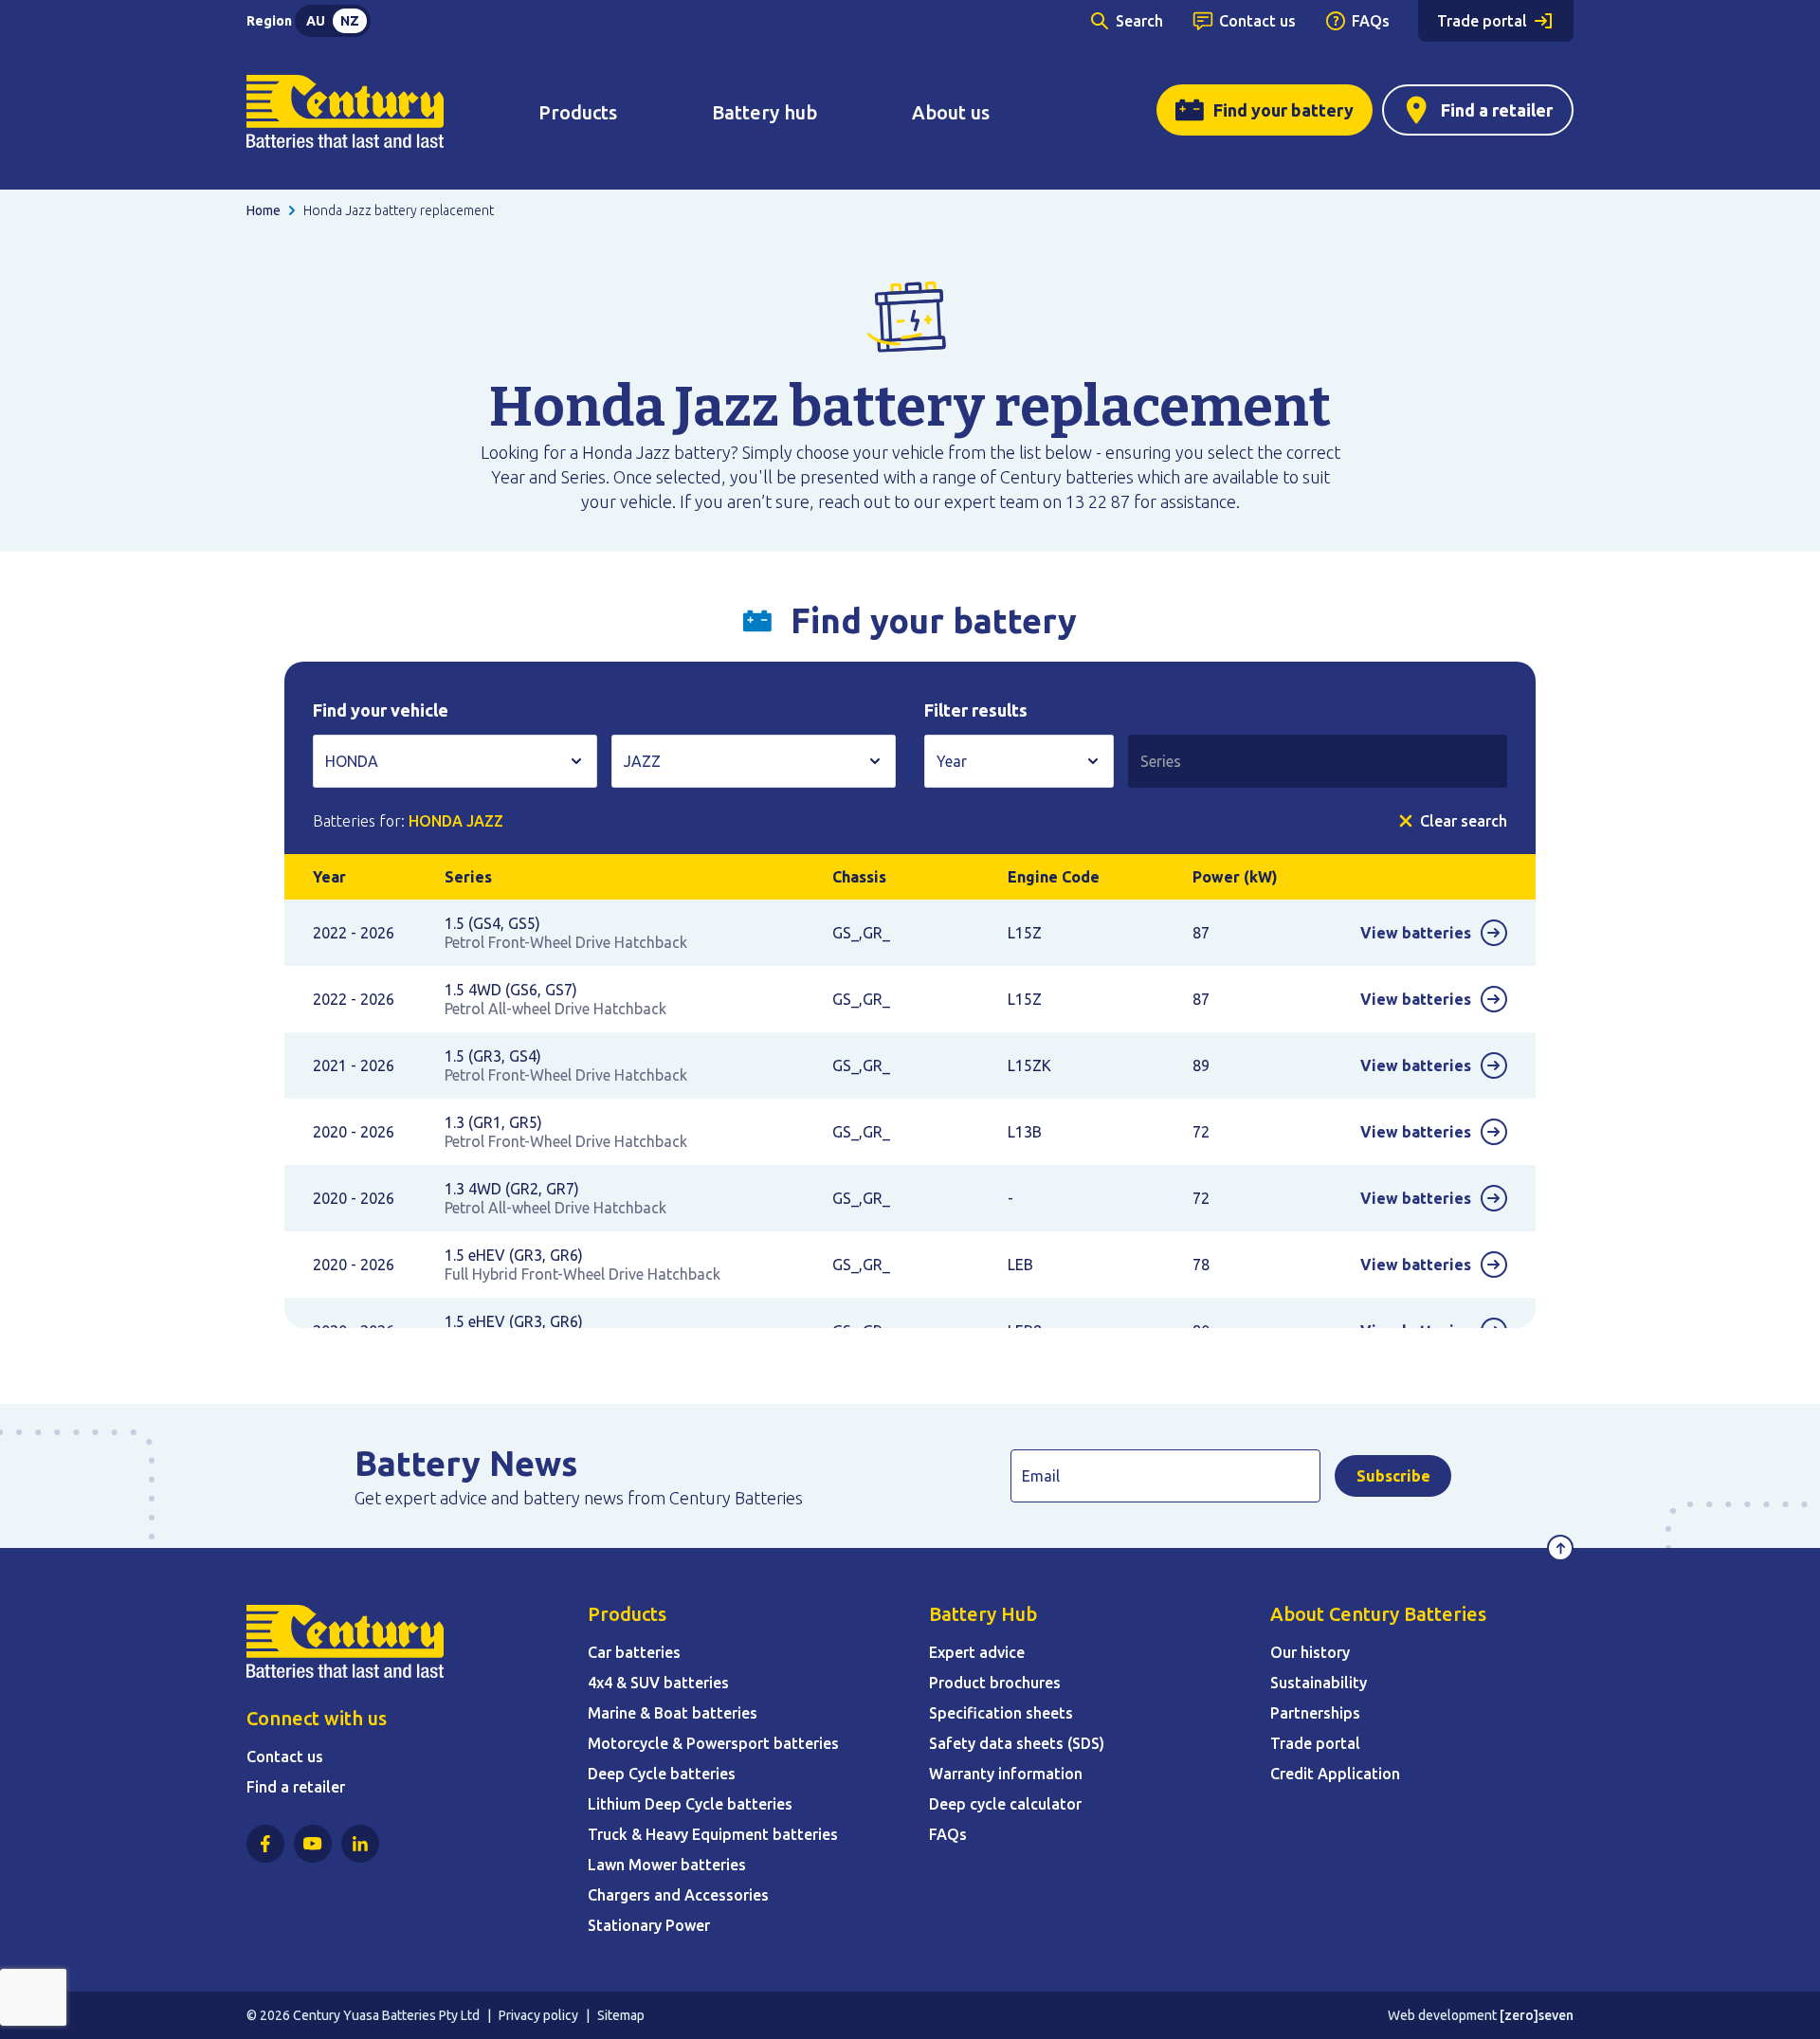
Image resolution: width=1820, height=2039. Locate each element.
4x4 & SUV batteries (658, 1683)
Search (1139, 21)
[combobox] (455, 761)
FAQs (1371, 21)
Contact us (1257, 21)
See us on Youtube (313, 1844)
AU (316, 21)
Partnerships (1315, 1713)
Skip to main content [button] (100, 23)
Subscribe (1393, 1476)
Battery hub (764, 112)
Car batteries (634, 1652)
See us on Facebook (265, 1844)
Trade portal (1482, 21)
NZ (350, 21)
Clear (1464, 821)
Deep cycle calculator (1005, 1804)
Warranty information (1006, 1774)
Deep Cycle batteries (662, 1774)
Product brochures (995, 1683)
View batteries (1416, 933)
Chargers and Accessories (678, 1895)
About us (951, 112)
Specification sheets (1001, 1713)
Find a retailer (1497, 110)
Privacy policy (538, 2015)
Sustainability (1319, 1683)
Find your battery (1283, 110)
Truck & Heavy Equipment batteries (713, 1834)
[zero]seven (1537, 2015)
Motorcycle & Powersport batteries (713, 1743)
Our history (1310, 1652)
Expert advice (977, 1652)
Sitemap (621, 2015)
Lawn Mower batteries (667, 1865)
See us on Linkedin (360, 1844)
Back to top (1560, 1548)
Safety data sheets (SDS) (1017, 1743)
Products (578, 112)
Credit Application (1335, 1774)
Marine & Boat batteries (673, 1713)
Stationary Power (649, 1925)
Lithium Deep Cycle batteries (690, 1804)
